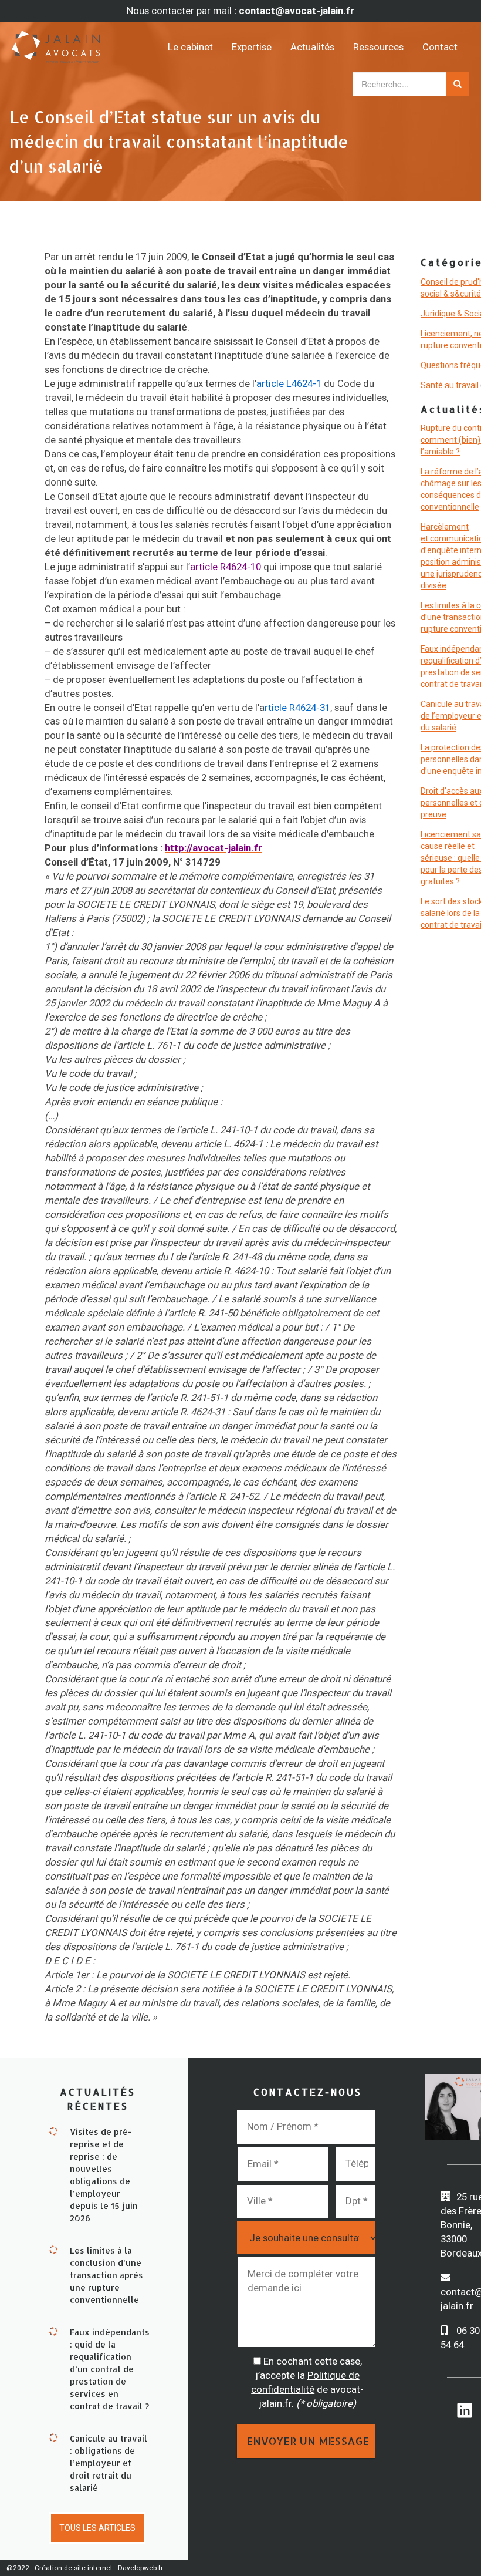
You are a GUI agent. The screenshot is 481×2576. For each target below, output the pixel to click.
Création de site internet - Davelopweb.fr (99, 2568)
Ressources (378, 47)
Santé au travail (450, 385)
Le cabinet (190, 47)
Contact (440, 47)
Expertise (252, 47)
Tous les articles (97, 2528)
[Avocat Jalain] (69, 43)
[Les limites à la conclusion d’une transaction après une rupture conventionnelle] (53, 2249)
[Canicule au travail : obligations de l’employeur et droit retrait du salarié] (53, 2437)
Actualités (312, 47)
